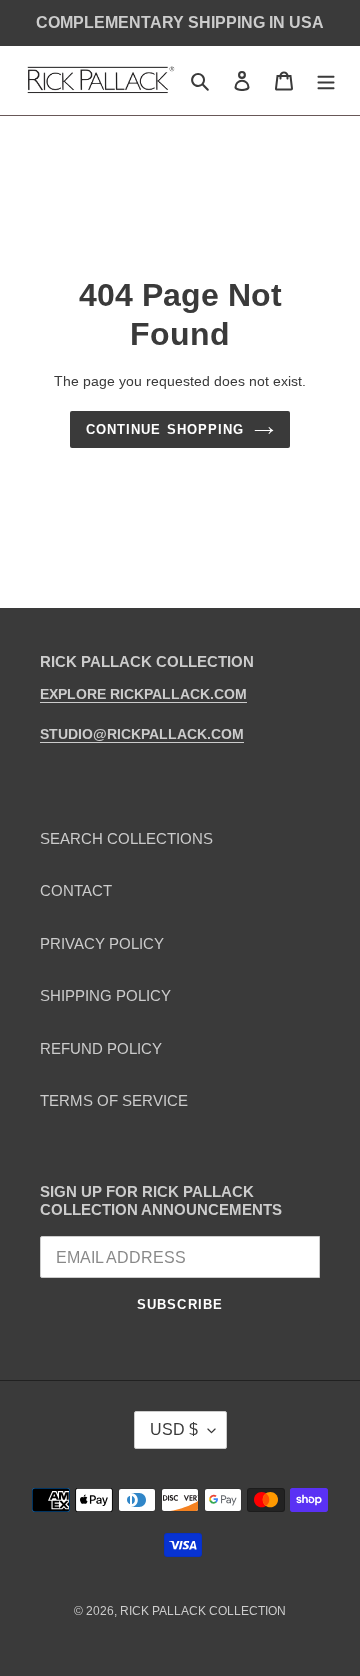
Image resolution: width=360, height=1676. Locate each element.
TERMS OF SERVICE (114, 1100)
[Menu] (326, 80)
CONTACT (76, 890)
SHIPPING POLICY (105, 995)
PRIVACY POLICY (102, 943)
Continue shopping (165, 429)
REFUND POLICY (101, 1048)
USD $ (174, 1429)
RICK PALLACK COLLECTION (203, 1611)
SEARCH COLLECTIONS (126, 838)
